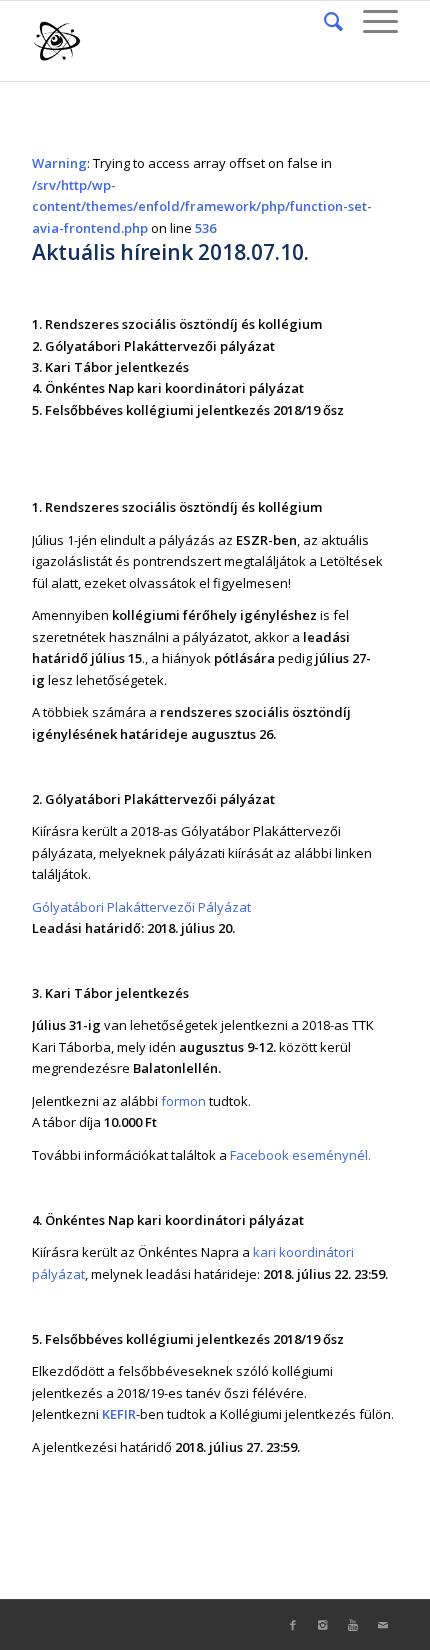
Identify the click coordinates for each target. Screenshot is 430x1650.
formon (183, 1101)
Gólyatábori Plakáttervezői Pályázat (141, 907)
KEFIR (119, 1414)
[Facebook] (293, 1625)
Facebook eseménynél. (300, 1155)
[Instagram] (323, 1625)
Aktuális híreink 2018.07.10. (170, 252)
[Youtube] (353, 1625)
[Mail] (383, 1625)
